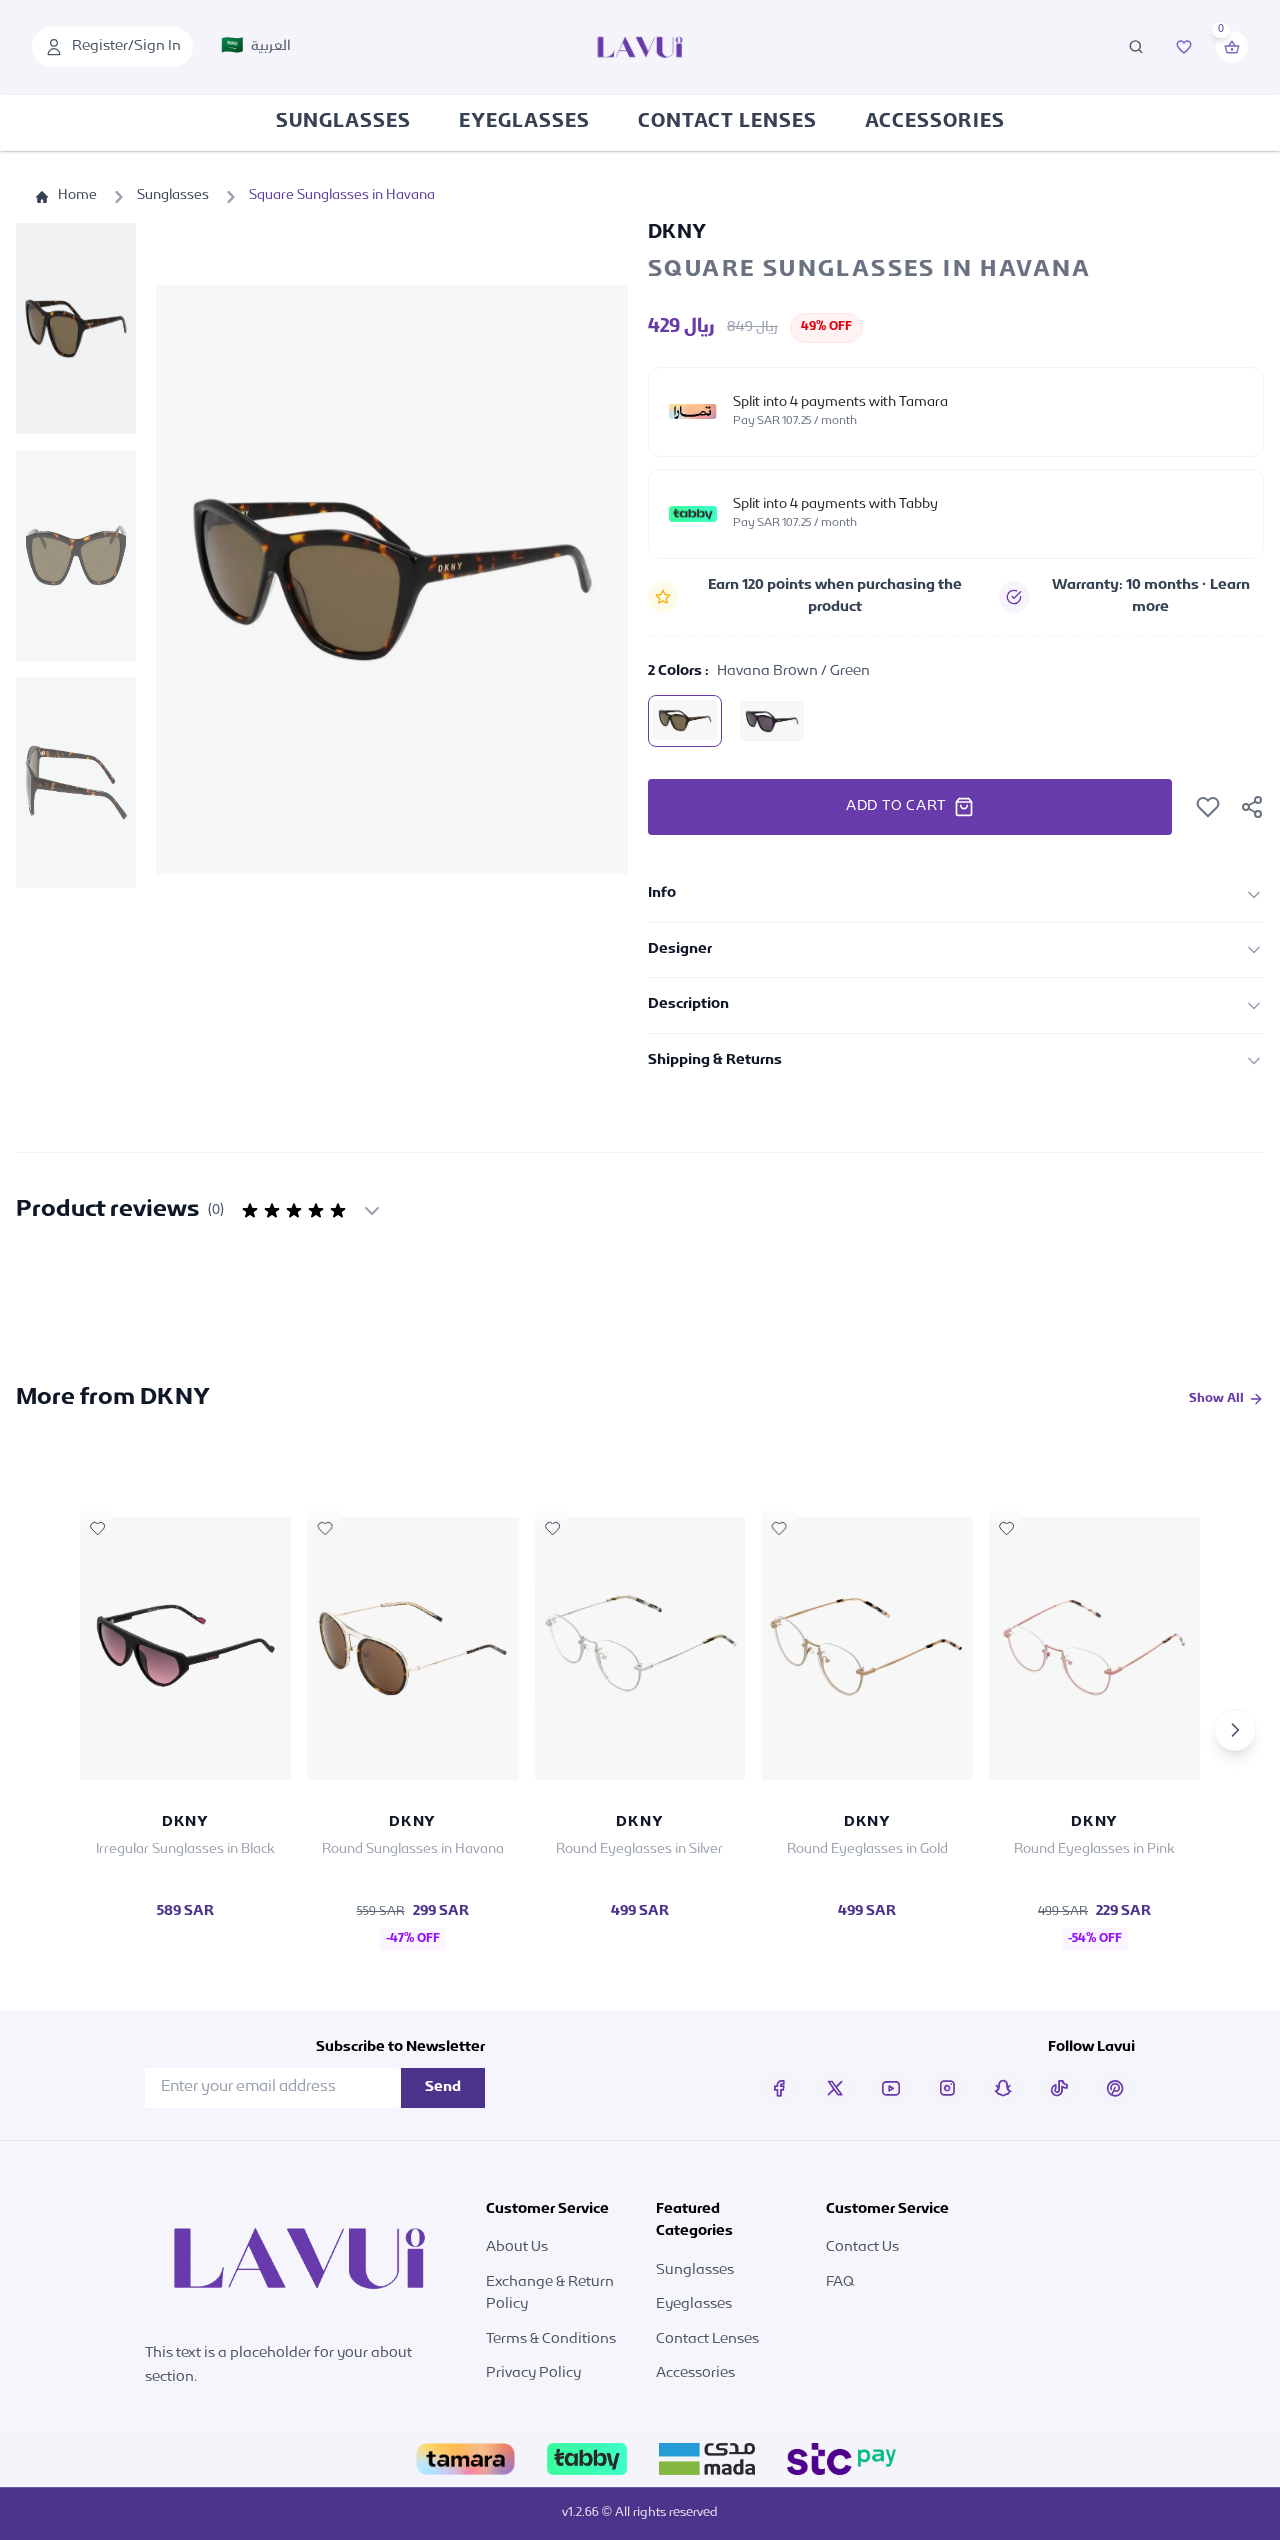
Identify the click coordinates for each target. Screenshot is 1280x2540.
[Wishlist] (1184, 47)
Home (77, 196)
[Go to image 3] (76, 782)
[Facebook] (779, 2088)
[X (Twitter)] (835, 2088)
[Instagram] (947, 2088)
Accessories (935, 123)
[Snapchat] (1003, 2088)
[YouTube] (891, 2088)
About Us (517, 2247)
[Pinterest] (1115, 2088)
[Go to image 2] (76, 555)
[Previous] (45, 1730)
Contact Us (862, 2247)
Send (443, 2087)
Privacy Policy (533, 2373)
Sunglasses (343, 123)
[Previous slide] (192, 579)
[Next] (1235, 1730)
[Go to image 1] (76, 328)
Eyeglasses (524, 123)
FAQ (840, 2282)
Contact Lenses (727, 123)
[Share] (1252, 807)
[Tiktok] (1059, 2088)
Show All (1216, 1399)
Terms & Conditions (551, 2339)
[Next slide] (592, 579)
